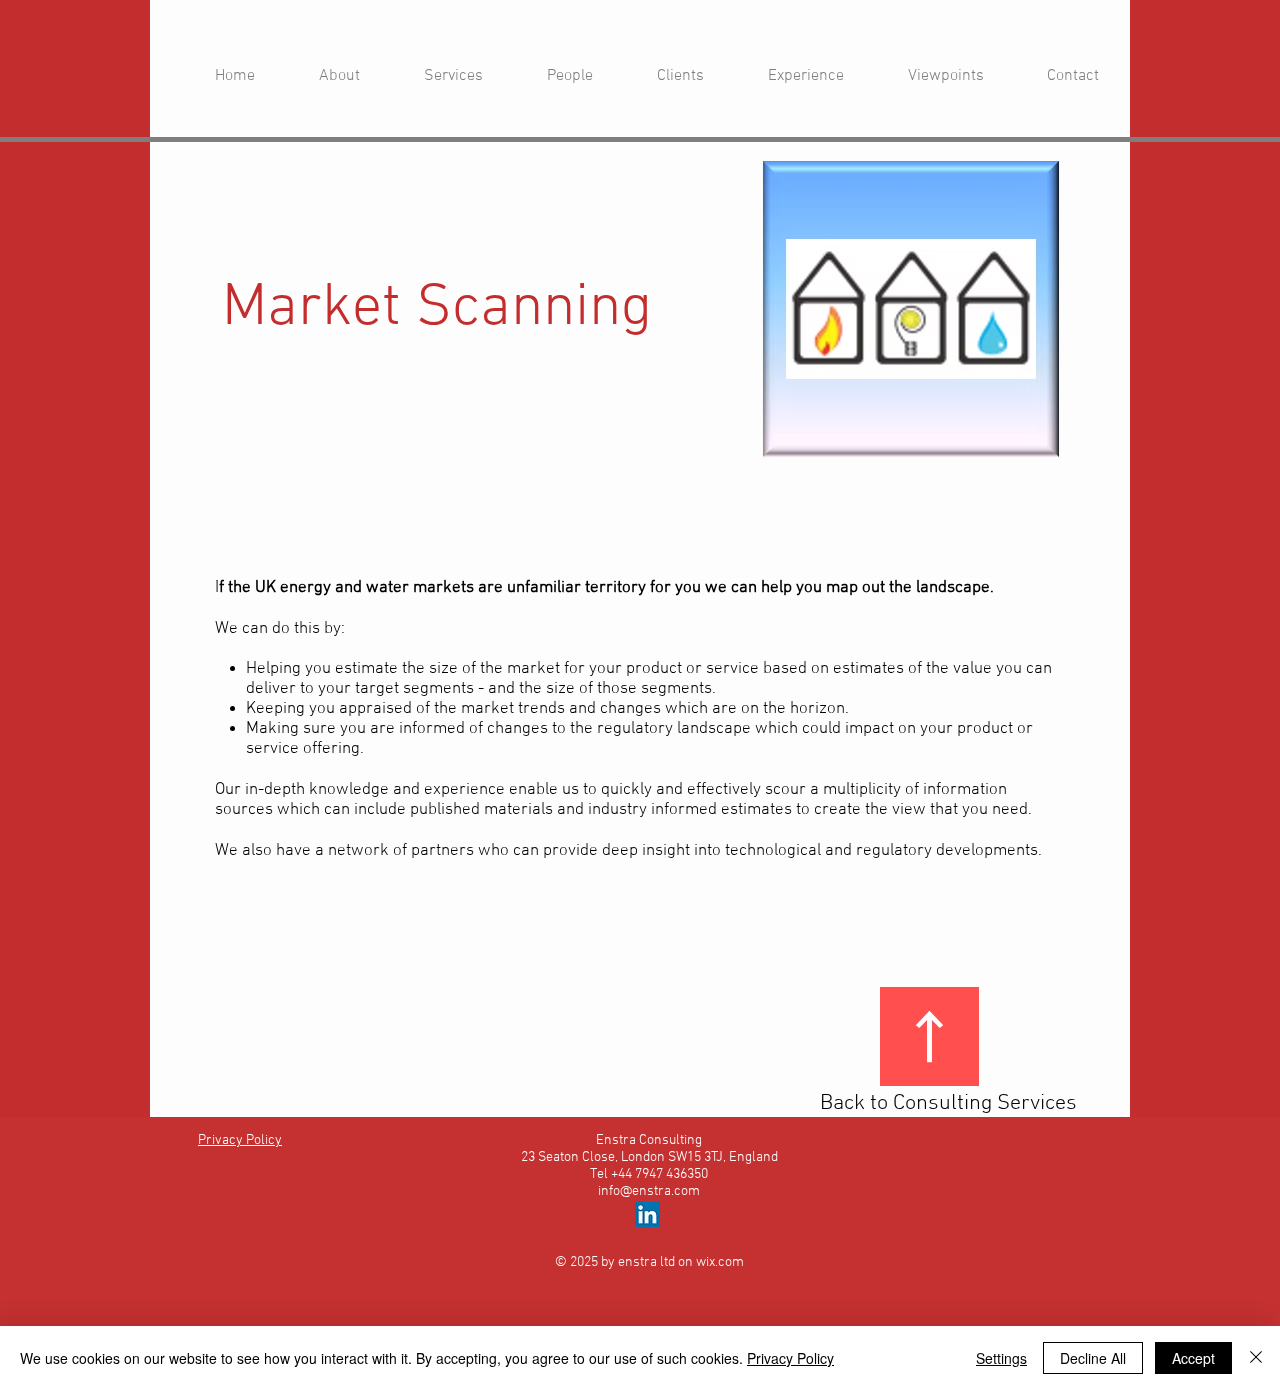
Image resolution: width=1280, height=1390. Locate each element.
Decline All (1093, 1358)
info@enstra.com (649, 1191)
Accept (1193, 1358)
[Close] (1256, 1358)
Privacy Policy (790, 1358)
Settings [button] (1001, 1358)
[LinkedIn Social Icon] (647, 1214)
